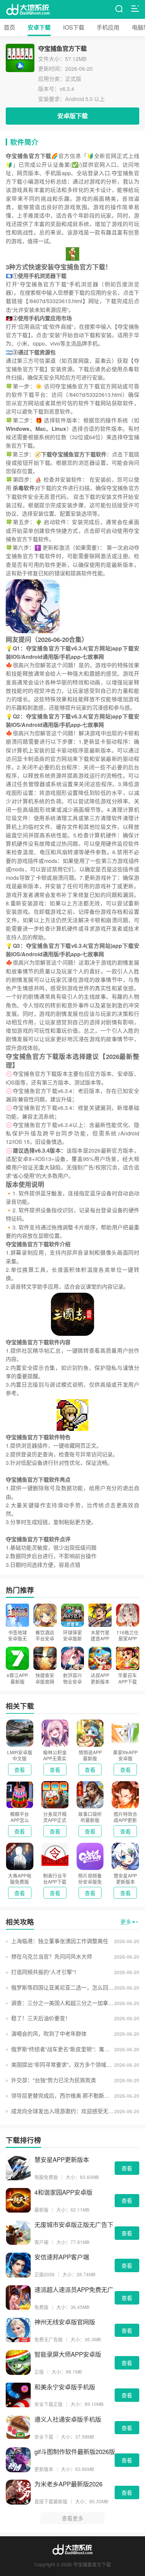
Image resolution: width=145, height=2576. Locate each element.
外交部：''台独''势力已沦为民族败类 (54, 2080)
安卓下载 (39, 27)
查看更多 (72, 2518)
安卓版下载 (72, 116)
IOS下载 (74, 27)
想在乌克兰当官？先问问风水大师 (52, 1956)
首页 (9, 27)
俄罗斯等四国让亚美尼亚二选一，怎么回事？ (63, 1987)
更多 (126, 1922)
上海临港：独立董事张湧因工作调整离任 (60, 1941)
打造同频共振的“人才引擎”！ (45, 1972)
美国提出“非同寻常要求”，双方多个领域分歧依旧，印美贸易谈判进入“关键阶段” (63, 2065)
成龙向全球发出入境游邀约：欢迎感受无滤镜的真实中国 (63, 2111)
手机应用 (108, 27)
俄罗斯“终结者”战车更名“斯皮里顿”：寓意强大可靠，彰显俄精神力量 (63, 2049)
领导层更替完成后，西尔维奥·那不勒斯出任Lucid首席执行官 (63, 2096)
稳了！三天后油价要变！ (41, 2018)
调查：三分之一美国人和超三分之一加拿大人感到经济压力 (63, 2003)
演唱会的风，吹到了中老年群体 (49, 2034)
